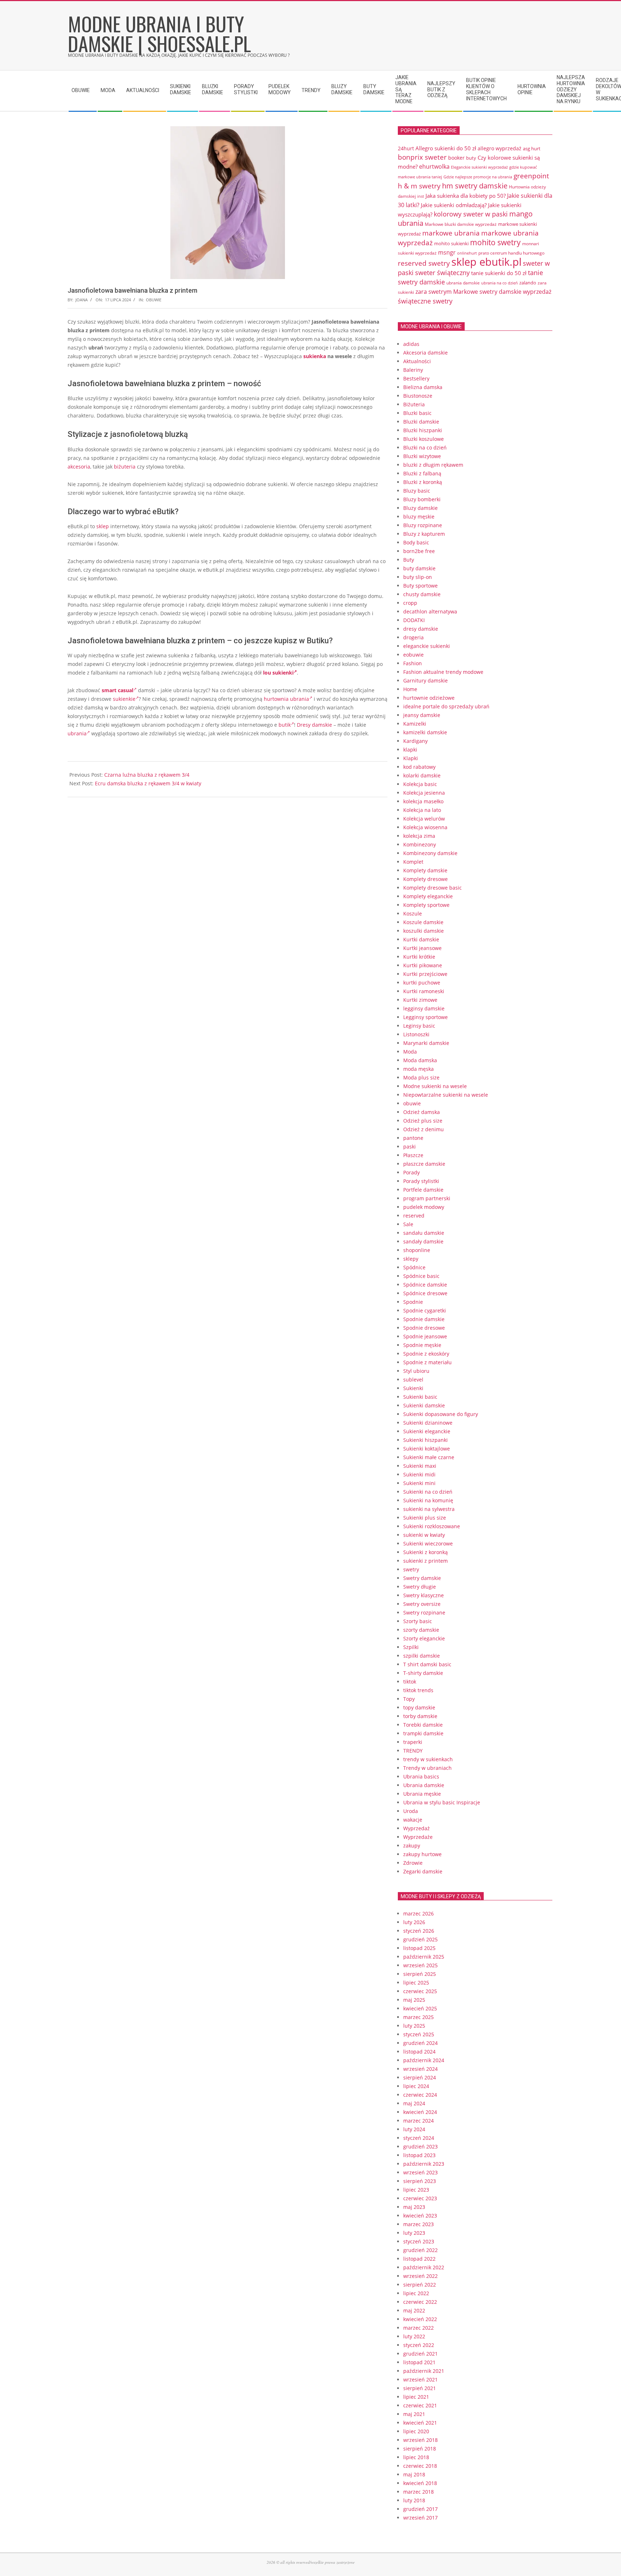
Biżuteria (414, 404)
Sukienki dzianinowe (428, 1423)
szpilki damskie (422, 1656)
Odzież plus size (423, 1121)
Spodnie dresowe (424, 1328)
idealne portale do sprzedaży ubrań (446, 706)
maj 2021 (414, 2414)
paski (410, 1147)
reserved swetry (424, 263)
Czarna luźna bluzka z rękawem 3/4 (147, 775)
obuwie (154, 300)
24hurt (406, 148)
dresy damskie (421, 629)
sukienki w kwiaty (424, 1535)
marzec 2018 (418, 2492)
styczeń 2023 (419, 2241)
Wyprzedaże (418, 1837)
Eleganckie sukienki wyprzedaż (479, 167)
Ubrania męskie (422, 1794)
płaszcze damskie (424, 1164)
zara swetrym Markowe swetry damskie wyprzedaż (483, 291)
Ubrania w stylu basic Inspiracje (442, 1802)
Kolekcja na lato (422, 810)
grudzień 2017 (420, 2509)
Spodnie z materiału (427, 1362)
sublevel (413, 1380)
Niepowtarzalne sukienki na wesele (446, 1095)
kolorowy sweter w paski (471, 214)
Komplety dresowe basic (433, 888)
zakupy (412, 1846)
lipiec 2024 (416, 2086)
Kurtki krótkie (419, 957)
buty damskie (419, 568)
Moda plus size (421, 1077)
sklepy (411, 1259)
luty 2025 (414, 2026)
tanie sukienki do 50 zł (499, 273)
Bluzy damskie (420, 508)
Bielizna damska (423, 387)
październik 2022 (424, 2267)
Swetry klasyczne (424, 1595)
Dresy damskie (314, 725)
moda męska (418, 1069)
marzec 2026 (418, 1913)
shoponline (417, 1250)
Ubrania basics (421, 1776)
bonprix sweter (422, 157)
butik (285, 725)
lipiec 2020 (416, 2431)
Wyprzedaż (417, 1828)
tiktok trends (418, 1690)
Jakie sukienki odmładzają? (454, 205)
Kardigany (415, 741)
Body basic (416, 542)
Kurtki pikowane (423, 965)
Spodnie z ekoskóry (426, 1354)
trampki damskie (423, 1733)
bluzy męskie (419, 517)
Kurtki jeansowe (422, 948)
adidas (411, 344)
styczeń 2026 (419, 1931)
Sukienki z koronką (425, 1552)
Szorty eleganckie (424, 1638)
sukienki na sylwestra (429, 1509)
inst (421, 196)
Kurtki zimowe (420, 1000)
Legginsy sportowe (425, 1017)
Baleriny (413, 370)
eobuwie (413, 655)
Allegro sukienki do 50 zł (446, 148)
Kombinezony (420, 844)
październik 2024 (424, 2060)
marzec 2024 (418, 2121)
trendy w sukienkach (428, 1759)
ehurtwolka (434, 166)
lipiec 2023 (416, 2190)
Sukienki (413, 1388)
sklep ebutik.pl (486, 262)
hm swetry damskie (475, 186)
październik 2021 (424, 2371)
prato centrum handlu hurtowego (511, 253)
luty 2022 (414, 2336)
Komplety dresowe (425, 879)
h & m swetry (419, 186)
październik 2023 (424, 2164)
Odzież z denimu (424, 1129)
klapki (410, 750)
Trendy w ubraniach (427, 1768)
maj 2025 (414, 2000)
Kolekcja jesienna (424, 793)
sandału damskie (424, 1233)
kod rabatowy (419, 767)
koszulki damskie (424, 931)
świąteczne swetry (425, 301)
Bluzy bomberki (422, 499)
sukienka (315, 356)
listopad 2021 (419, 2362)
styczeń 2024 (419, 2138)
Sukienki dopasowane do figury (441, 1414)
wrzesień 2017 (420, 2518)
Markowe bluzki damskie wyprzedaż (461, 224)
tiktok (410, 1682)
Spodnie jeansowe (425, 1336)
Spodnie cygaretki (425, 1310)
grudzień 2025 (420, 1939)
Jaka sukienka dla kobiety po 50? (466, 196)
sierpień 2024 (420, 2077)
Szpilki (411, 1647)
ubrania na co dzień (500, 283)
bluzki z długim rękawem (433, 465)
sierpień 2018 (420, 2449)
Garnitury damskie (425, 680)
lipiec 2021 (416, 2397)
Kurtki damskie (421, 939)
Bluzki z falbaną (422, 473)
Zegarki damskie (423, 1871)
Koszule (413, 914)
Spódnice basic (421, 1276)
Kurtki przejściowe (425, 974)
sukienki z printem (425, 1561)
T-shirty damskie (423, 1673)
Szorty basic (418, 1621)
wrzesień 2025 (420, 1965)
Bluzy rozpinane (423, 525)
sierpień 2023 (420, 2181)
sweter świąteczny (442, 273)
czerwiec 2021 (420, 2405)
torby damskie (420, 1716)
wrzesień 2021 (420, 2379)
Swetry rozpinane (424, 1613)
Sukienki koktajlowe (427, 1449)
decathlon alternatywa (430, 611)
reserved (414, 1216)
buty (471, 158)
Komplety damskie (425, 870)
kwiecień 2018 (420, 2483)
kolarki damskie (422, 775)
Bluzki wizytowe (422, 456)
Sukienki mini (419, 1483)
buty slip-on (418, 577)
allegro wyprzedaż (500, 148)
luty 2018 (414, 2500)
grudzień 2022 (420, 2250)
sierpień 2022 (420, 2285)
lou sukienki (278, 673)
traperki (413, 1742)
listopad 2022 (419, 2259)
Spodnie (413, 1302)
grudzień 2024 (420, 2043)
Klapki (411, 758)
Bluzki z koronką (423, 482)
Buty (409, 560)
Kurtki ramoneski (424, 991)
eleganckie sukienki (427, 646)
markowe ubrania (451, 233)
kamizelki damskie (425, 732)
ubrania (77, 733)
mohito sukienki (451, 243)
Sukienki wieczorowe (428, 1543)
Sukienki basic (420, 1397)
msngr (447, 252)
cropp (410, 603)
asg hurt (532, 149)
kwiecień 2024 (420, 2112)
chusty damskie (422, 594)
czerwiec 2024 (420, 2095)
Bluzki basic (417, 413)
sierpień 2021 (420, 2388)
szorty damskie (421, 1630)
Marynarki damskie (426, 1043)
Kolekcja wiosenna (425, 827)
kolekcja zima (419, 836)
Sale (408, 1224)
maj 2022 (414, 2310)
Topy (409, 1699)
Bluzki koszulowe (424, 439)
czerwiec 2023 (420, 2198)
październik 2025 (424, 1957)
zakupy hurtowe (422, 1854)
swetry (411, 1569)
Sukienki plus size (425, 1518)
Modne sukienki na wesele (435, 1086)
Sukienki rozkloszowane (432, 1526)
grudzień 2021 (420, 2354)
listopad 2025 (419, 1948)
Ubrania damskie (424, 1785)
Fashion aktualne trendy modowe (443, 672)
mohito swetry (495, 242)
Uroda (411, 1811)
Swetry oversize (422, 1604)
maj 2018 (414, 2474)
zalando (528, 283)
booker (456, 158)
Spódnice (414, 1267)
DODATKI (414, 620)
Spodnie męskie (422, 1345)
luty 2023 (414, 2233)
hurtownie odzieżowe (429, 698)
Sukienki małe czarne (429, 1457)
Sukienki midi (419, 1474)
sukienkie (124, 699)
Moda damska (420, 1060)
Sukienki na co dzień (428, 1492)
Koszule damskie (423, 922)
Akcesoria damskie (425, 353)
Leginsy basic (419, 1026)
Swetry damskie (422, 1578)
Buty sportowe (420, 586)
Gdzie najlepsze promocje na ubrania (478, 177)
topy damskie (419, 1707)
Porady (411, 1172)
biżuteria (125, 467)
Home (410, 689)
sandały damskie (423, 1241)
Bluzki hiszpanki (423, 430)
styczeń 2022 (419, 2345)
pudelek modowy (424, 1207)
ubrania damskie (463, 283)
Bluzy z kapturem (424, 534)
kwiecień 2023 (420, 2216)
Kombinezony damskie (430, 853)
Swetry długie (420, 1587)
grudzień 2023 (420, 2146)
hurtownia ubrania (286, 699)
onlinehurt (467, 253)
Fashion (413, 663)
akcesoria (79, 467)
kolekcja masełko (423, 801)
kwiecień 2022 (420, 2319)
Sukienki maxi (420, 1466)
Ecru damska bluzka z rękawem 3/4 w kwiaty (148, 783)
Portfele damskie (423, 1190)
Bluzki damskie (421, 422)
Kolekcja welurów (424, 819)
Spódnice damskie (425, 1285)
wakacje (413, 1820)
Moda (410, 1052)
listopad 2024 (419, 2052)
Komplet (413, 862)
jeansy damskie (422, 715)
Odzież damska (422, 1112)
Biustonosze (418, 396)
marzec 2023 (418, 2224)
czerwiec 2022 (420, 2302)
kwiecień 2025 (420, 2008)
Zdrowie (413, 1863)
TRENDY (413, 1751)
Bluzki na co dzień (425, 447)
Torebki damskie (423, 1725)
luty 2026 (414, 1922)
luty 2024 (414, 2129)
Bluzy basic (417, 491)
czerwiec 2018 (420, 2466)
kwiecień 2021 (420, 2423)
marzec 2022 (418, 2328)
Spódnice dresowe (425, 1293)
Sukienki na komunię (428, 1500)
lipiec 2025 (416, 1983)
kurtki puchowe (422, 983)
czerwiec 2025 (420, 1991)
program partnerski (427, 1198)
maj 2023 (414, 2207)
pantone (413, 1138)
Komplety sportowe (426, 905)
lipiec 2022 (416, 2293)
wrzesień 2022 (420, 2276)
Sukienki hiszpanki (425, 1440)
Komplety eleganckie (428, 896)
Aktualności (417, 361)
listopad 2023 (419, 2155)
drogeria (413, 637)
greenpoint (531, 176)
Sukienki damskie (424, 1405)
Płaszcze (413, 1155)
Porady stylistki (421, 1181)
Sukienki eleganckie (427, 1431)
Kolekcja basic (420, 784)
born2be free (419, 551)
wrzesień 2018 (420, 2440)
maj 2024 (414, 2103)
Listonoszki (416, 1034)
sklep (103, 526)
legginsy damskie (424, 1008)
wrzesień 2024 (420, 2069)
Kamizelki (415, 724)
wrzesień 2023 (420, 2172)
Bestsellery (416, 378)
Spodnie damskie (424, 1319)
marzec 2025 (418, 2017)
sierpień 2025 (420, 1974)
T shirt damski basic (427, 1664)
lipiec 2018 (416, 2457)
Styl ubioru (416, 1371)
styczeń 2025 (419, 2034)
